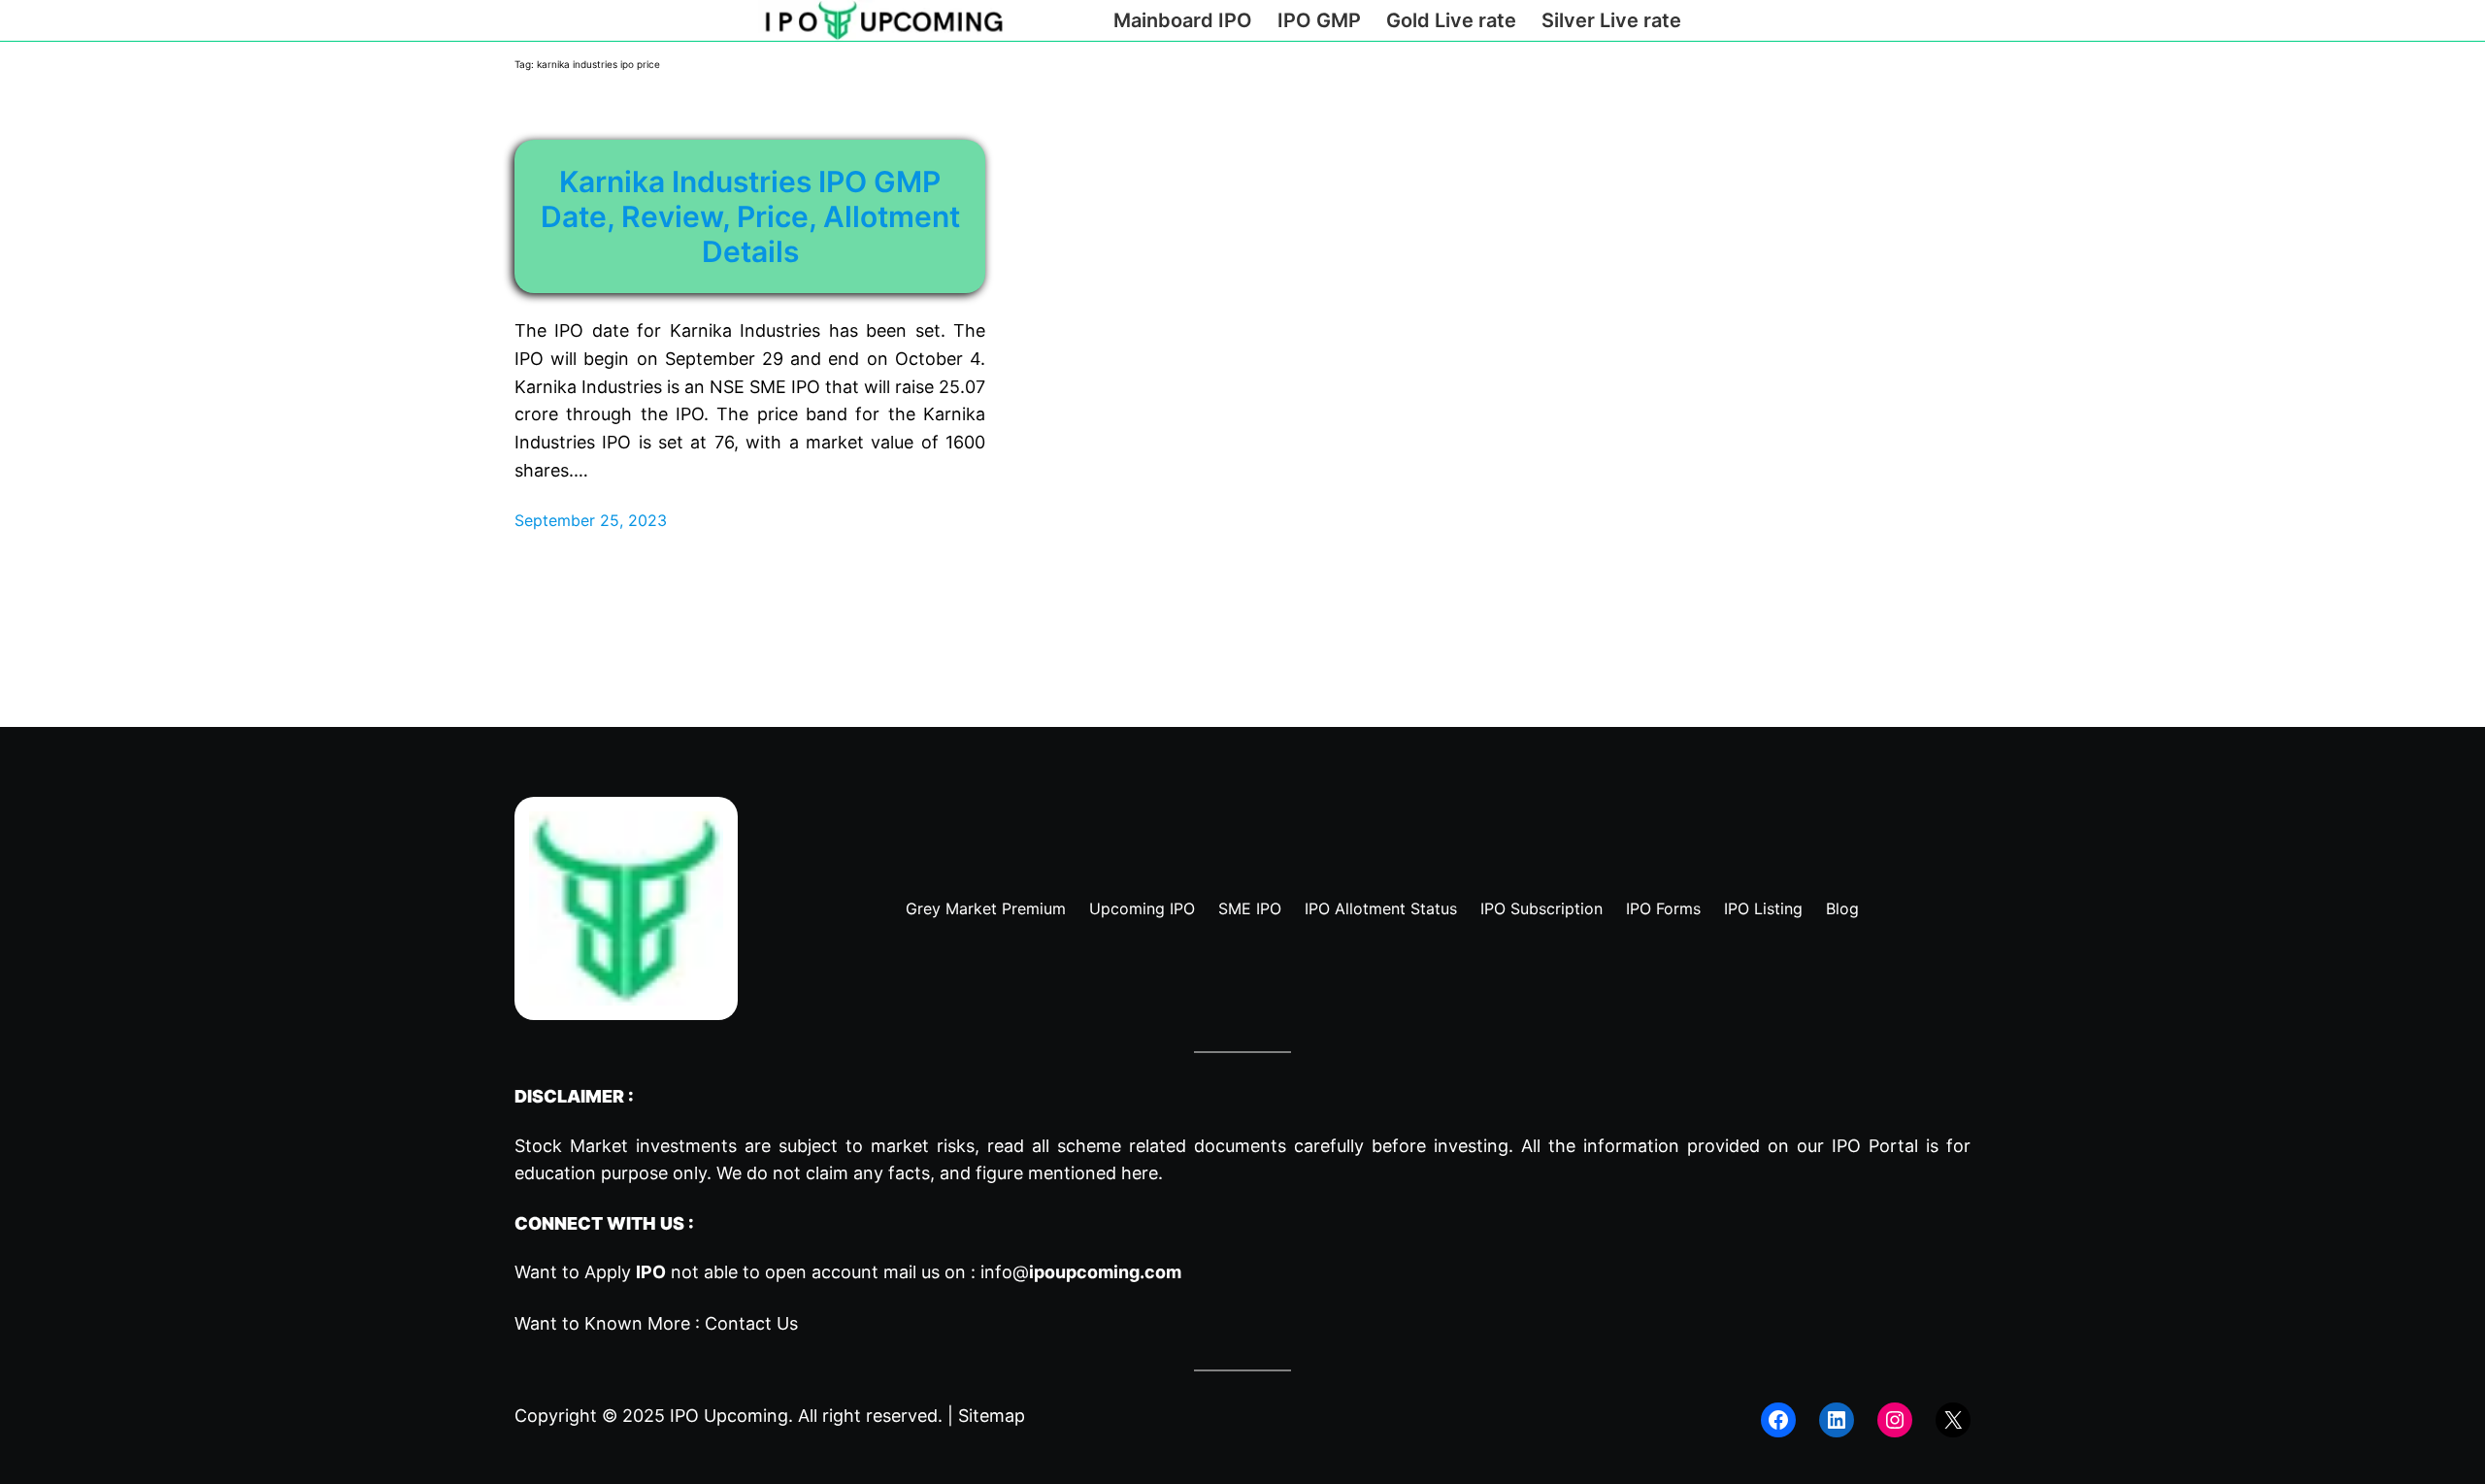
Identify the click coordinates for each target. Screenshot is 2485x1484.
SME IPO (1250, 908)
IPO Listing (1763, 908)
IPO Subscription (1541, 908)
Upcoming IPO (1142, 908)
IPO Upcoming (729, 1416)
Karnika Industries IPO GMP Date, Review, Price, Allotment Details (750, 216)
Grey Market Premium (986, 908)
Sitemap (992, 1416)
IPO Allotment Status (1381, 908)
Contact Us (751, 1323)
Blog (1842, 908)
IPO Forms (1663, 908)
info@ (1081, 1272)
